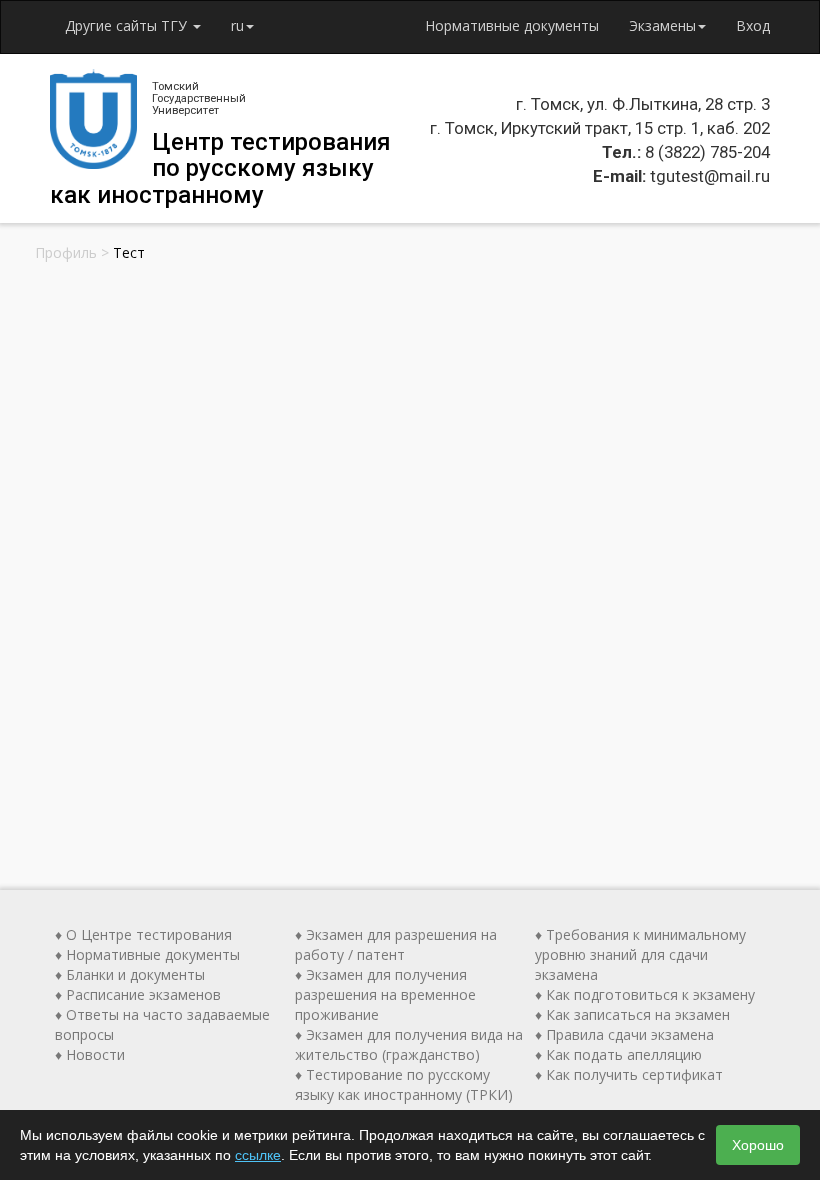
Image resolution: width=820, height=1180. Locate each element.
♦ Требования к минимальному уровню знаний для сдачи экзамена (640, 954)
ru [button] (237, 25)
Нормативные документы (512, 25)
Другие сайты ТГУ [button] (128, 25)
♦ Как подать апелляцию (618, 1054)
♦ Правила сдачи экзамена (624, 1034)
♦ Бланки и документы (130, 974)
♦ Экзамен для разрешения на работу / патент (396, 944)
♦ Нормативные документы (147, 954)
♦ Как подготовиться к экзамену (645, 994)
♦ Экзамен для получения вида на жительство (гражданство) (409, 1044)
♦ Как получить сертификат (629, 1074)
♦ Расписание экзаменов (138, 994)
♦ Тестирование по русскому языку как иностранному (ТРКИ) (404, 1084)
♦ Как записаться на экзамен (632, 1014)
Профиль (66, 252)
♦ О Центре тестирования (143, 934)
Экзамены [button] (662, 25)
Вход (753, 25)
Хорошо (758, 1145)
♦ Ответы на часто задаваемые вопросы (162, 1024)
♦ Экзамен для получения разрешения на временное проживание (385, 994)
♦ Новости (90, 1054)
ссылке (258, 1155)
